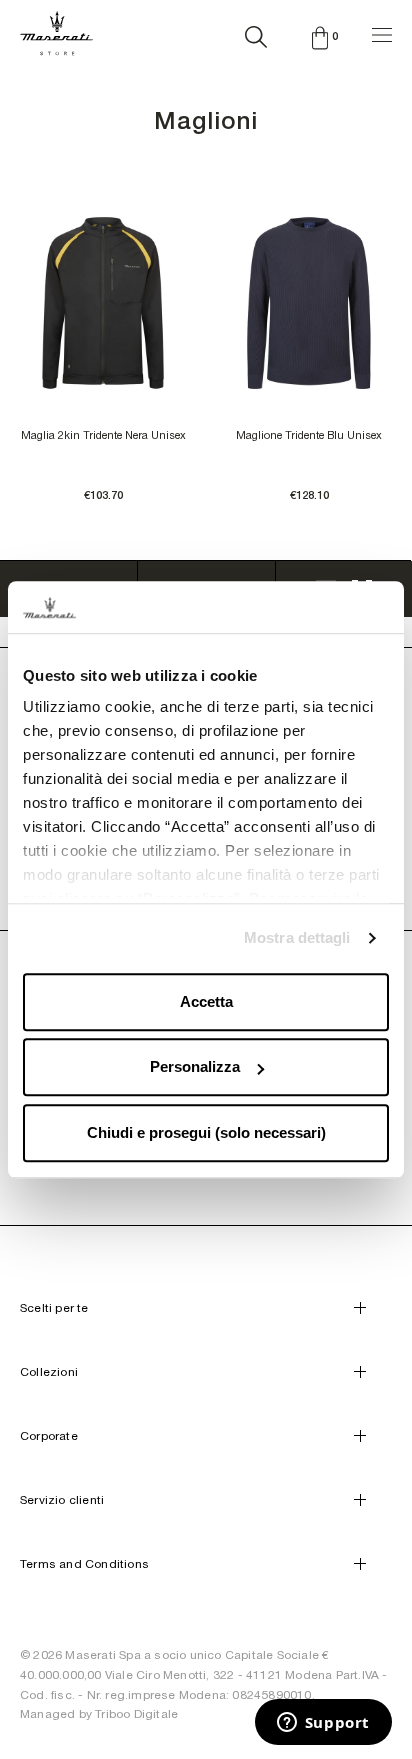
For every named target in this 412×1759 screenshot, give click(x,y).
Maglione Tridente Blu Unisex (309, 435)
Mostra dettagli (297, 938)
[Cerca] (256, 33)
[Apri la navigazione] (382, 32)
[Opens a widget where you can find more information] (323, 1724)
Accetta (206, 1001)
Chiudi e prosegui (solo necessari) (206, 1132)
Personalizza (195, 1067)
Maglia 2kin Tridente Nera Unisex (103, 435)
